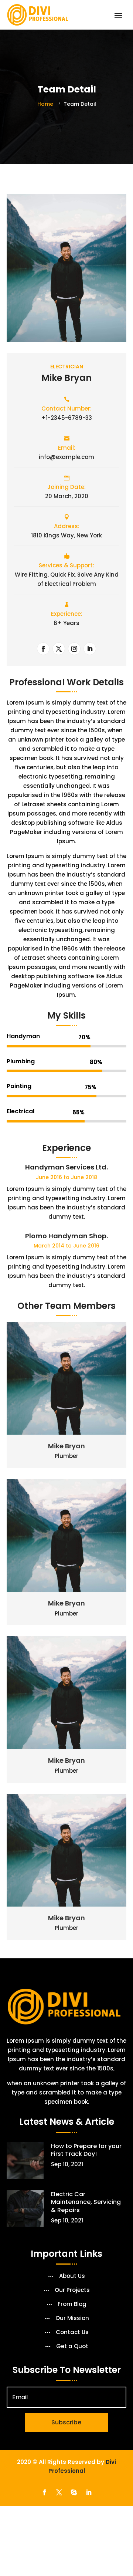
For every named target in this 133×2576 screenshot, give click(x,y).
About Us (72, 2276)
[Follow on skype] (74, 2492)
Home (46, 104)
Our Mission (72, 2319)
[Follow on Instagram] (74, 649)
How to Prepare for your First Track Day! (86, 2150)
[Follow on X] (59, 649)
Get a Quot (72, 2347)
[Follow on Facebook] (43, 649)
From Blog (72, 2305)
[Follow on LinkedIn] (90, 649)
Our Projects (72, 2290)
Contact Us (72, 2333)
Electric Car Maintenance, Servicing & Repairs (86, 2202)
